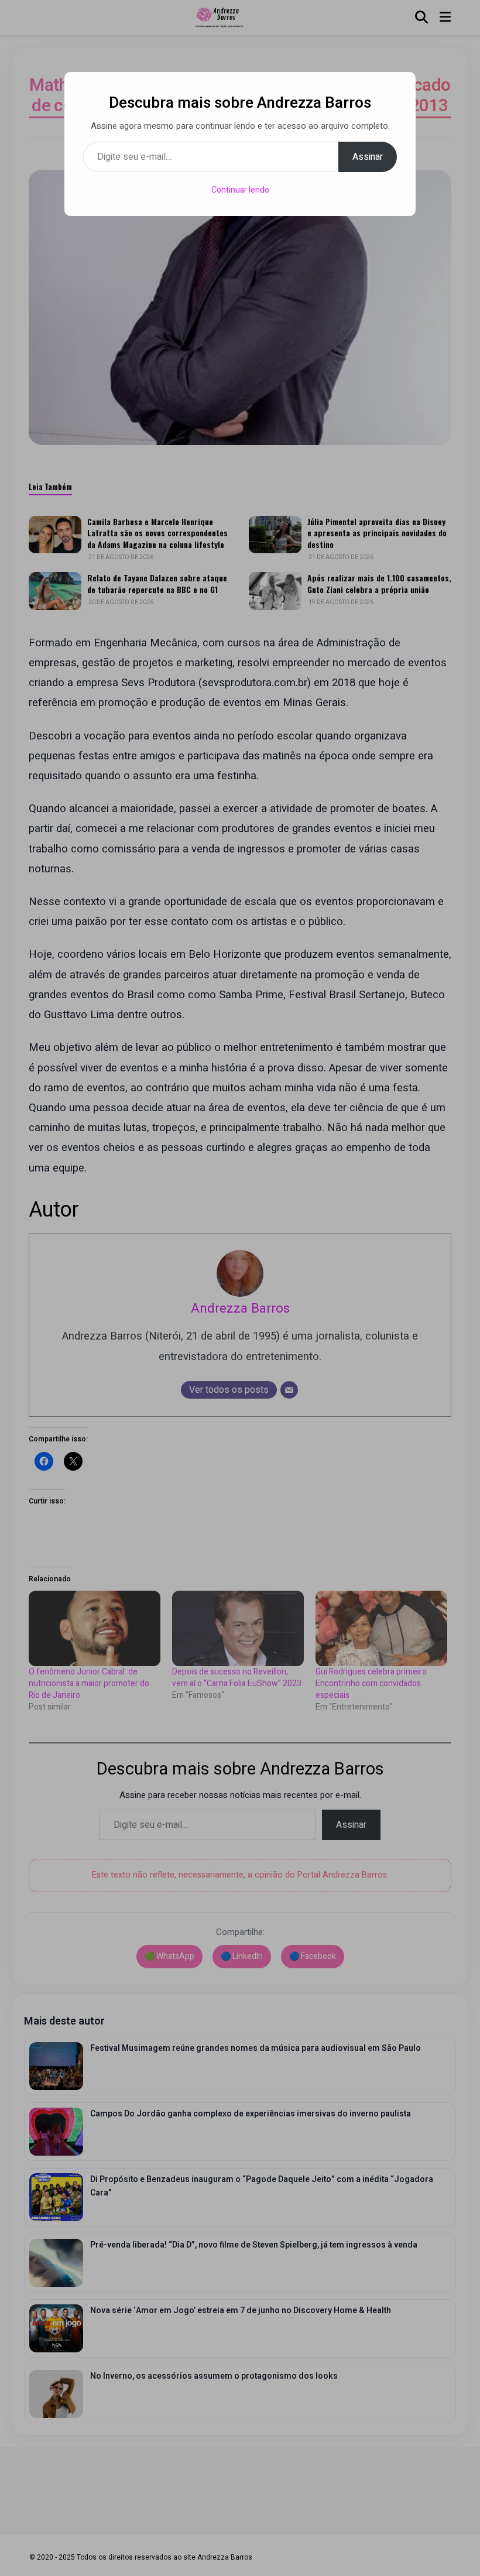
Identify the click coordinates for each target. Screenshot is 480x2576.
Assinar (368, 157)
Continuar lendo (240, 190)
